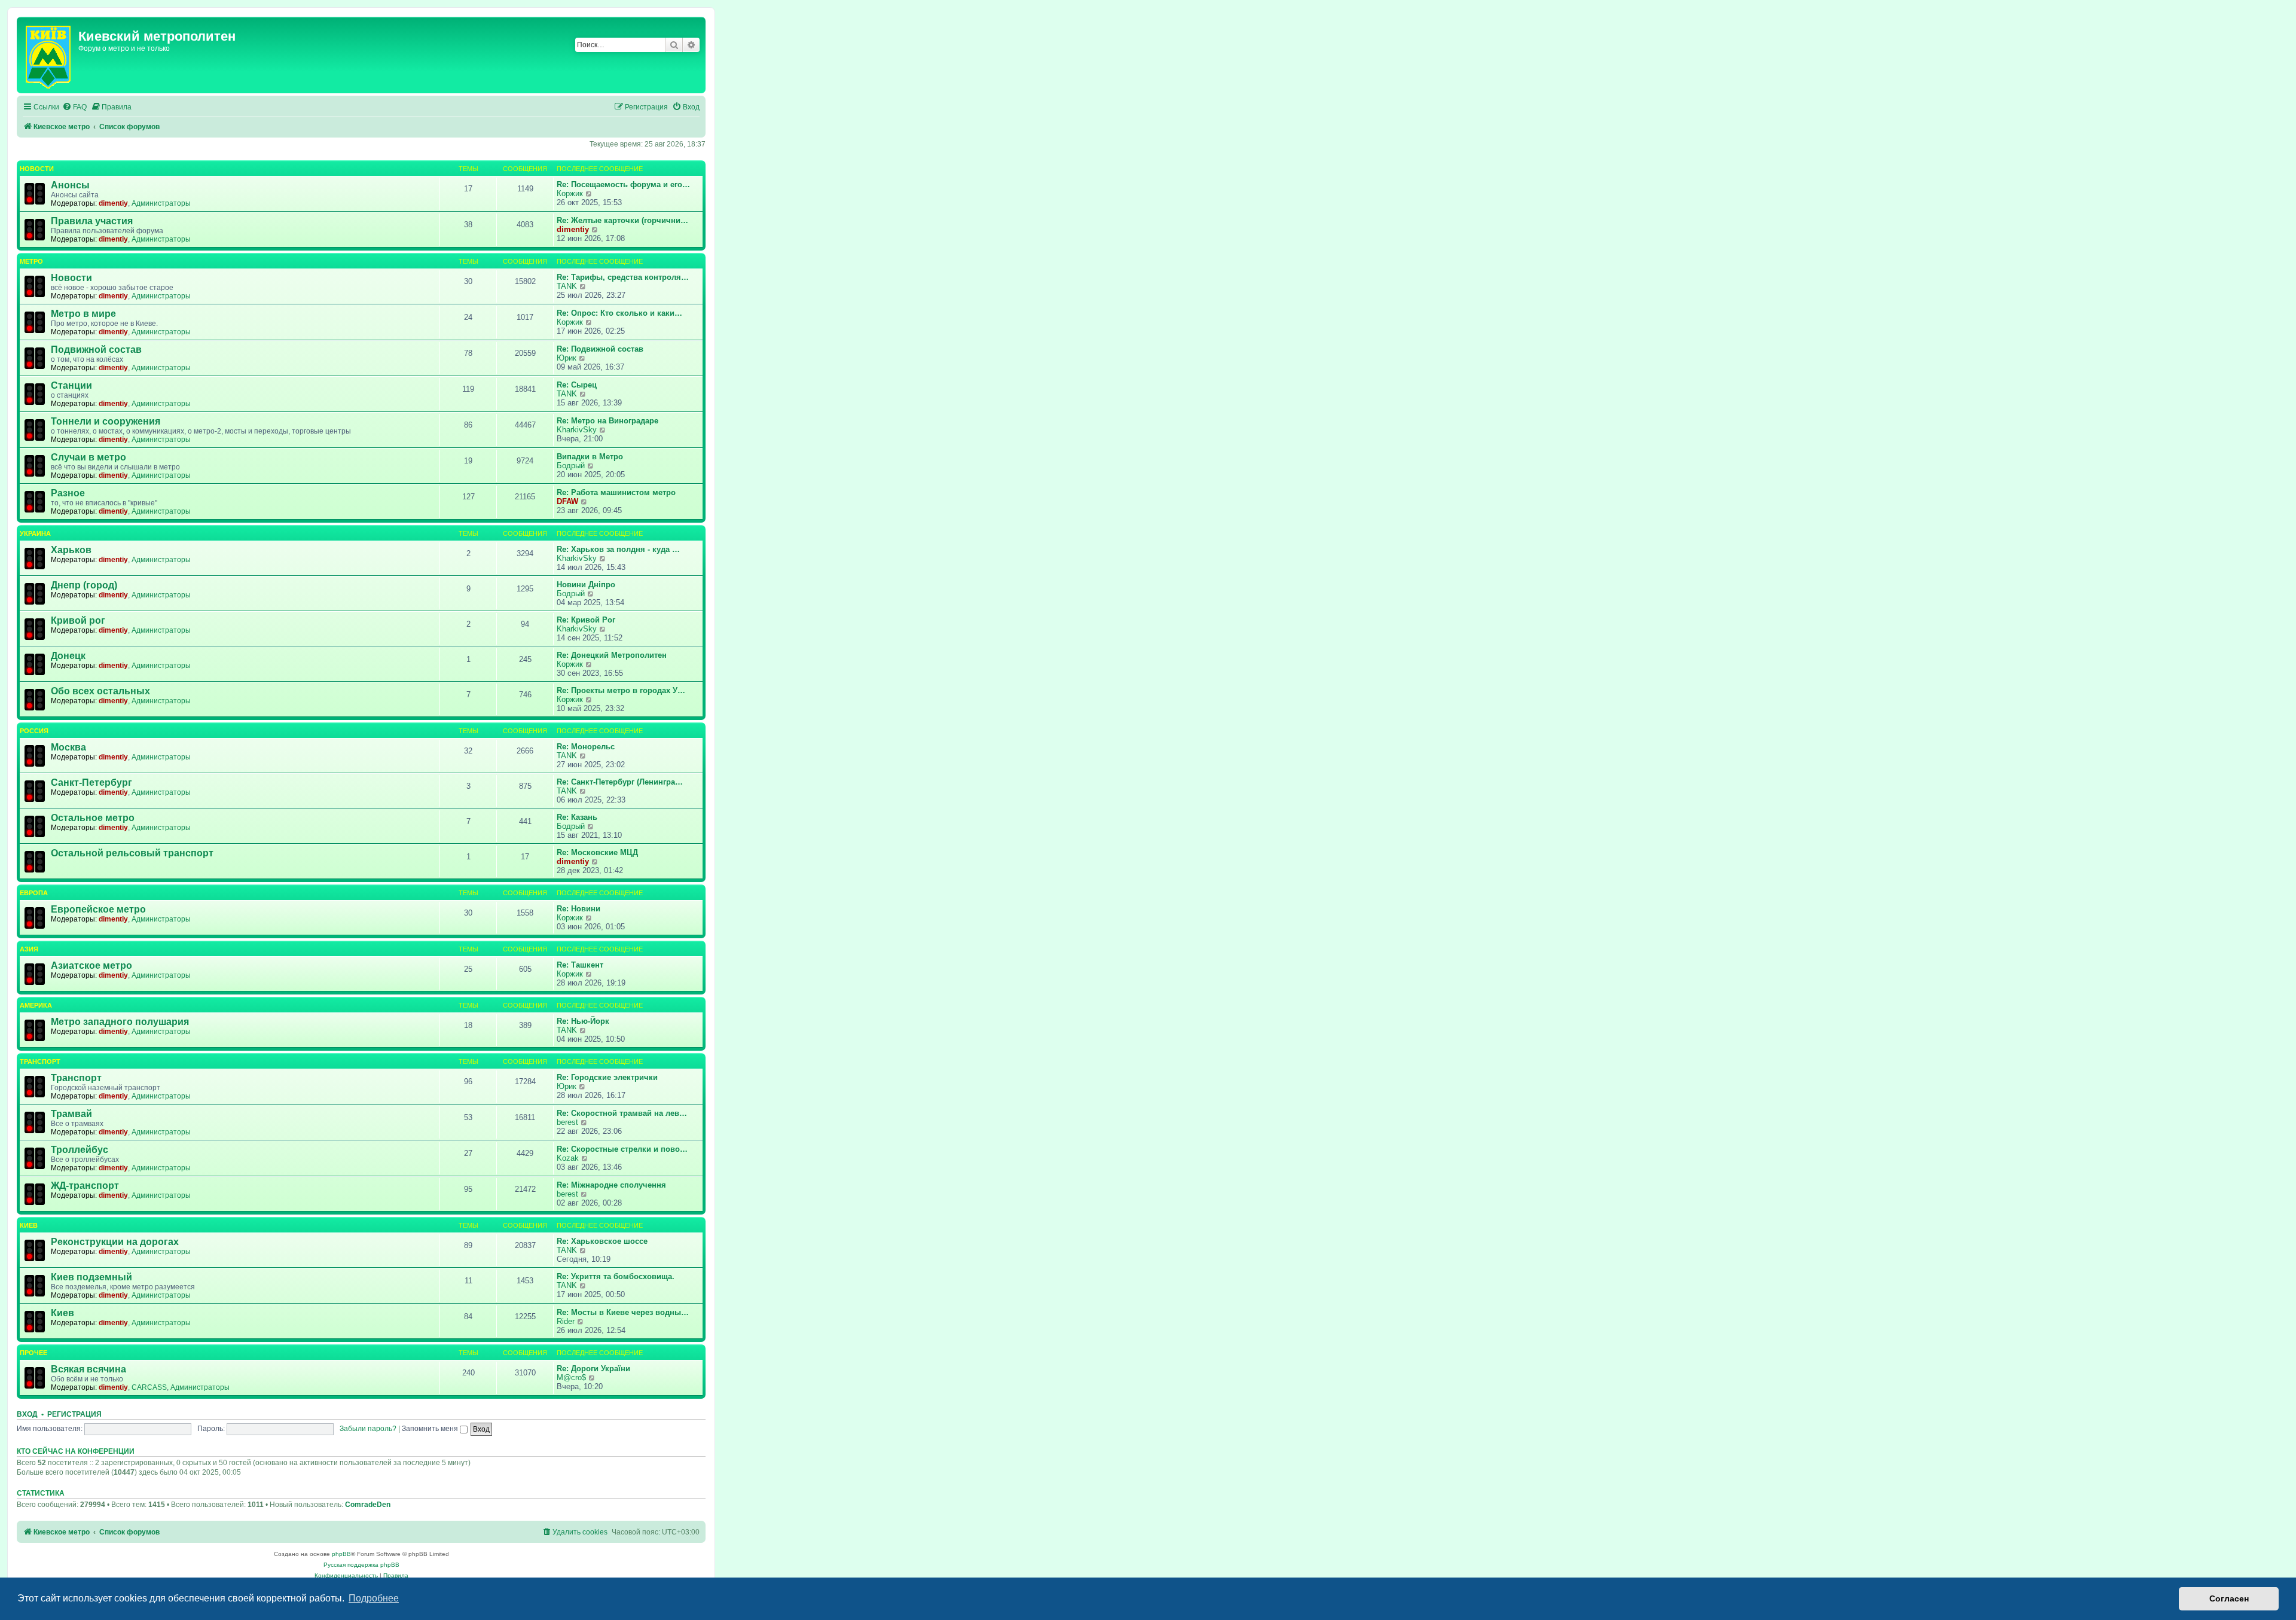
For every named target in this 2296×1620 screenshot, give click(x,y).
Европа (34, 893)
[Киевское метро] (49, 55)
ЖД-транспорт (85, 1186)
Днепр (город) (84, 585)
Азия (29, 949)
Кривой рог (78, 620)
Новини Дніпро (586, 585)
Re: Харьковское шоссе (602, 1241)
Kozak (568, 1158)
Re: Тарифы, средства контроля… (623, 277)
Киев (29, 1225)
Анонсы (70, 185)
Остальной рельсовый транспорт (132, 853)
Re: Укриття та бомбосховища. (616, 1276)
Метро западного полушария (120, 1022)
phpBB (341, 1554)
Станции (71, 385)
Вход (27, 1414)
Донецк (68, 656)
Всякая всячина (88, 1369)
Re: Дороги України (593, 1369)
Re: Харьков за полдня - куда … (618, 549)
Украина (35, 533)
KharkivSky (577, 430)
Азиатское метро (91, 965)
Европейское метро (98, 909)
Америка (36, 1005)
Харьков (71, 550)
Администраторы (161, 203)
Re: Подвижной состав (600, 349)
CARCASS (149, 1387)
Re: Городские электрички (607, 1077)
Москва (68, 747)
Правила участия (92, 221)
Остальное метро (93, 818)
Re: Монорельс (586, 747)
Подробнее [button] (374, 1598)
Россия (34, 731)
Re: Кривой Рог (586, 620)
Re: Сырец (577, 385)
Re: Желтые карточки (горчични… (622, 220)
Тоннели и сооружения (106, 421)
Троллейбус (80, 1150)
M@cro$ (571, 1378)
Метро (31, 261)
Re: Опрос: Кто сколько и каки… (619, 313)
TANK (567, 286)
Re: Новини (578, 909)
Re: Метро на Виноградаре (607, 421)
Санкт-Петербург (91, 782)
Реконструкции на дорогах (115, 1242)
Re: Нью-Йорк (583, 1021)
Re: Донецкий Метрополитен (612, 655)
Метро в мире (83, 314)
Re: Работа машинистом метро (616, 492)
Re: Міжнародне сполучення (611, 1185)
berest (567, 1122)
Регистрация (74, 1414)
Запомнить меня (431, 1429)
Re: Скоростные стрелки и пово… (622, 1149)
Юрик (567, 358)
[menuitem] (74, 107)
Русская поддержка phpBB (361, 1565)
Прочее (33, 1353)
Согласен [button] (2229, 1598)
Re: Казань (577, 817)
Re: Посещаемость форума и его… (623, 184)
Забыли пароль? (368, 1429)
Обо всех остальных (100, 691)
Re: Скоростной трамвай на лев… (622, 1113)
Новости (37, 169)
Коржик (570, 193)
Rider (566, 1321)
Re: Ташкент (580, 965)
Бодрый (571, 466)
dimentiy (113, 203)
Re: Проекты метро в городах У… (621, 690)
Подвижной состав (96, 350)
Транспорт (40, 1061)
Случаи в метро (88, 457)
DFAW (567, 501)
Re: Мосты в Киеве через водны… (623, 1312)
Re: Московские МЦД (597, 852)
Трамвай (71, 1114)
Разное (68, 493)
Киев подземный (91, 1277)
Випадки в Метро (590, 457)
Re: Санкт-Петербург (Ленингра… (620, 782)
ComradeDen (368, 1505)
